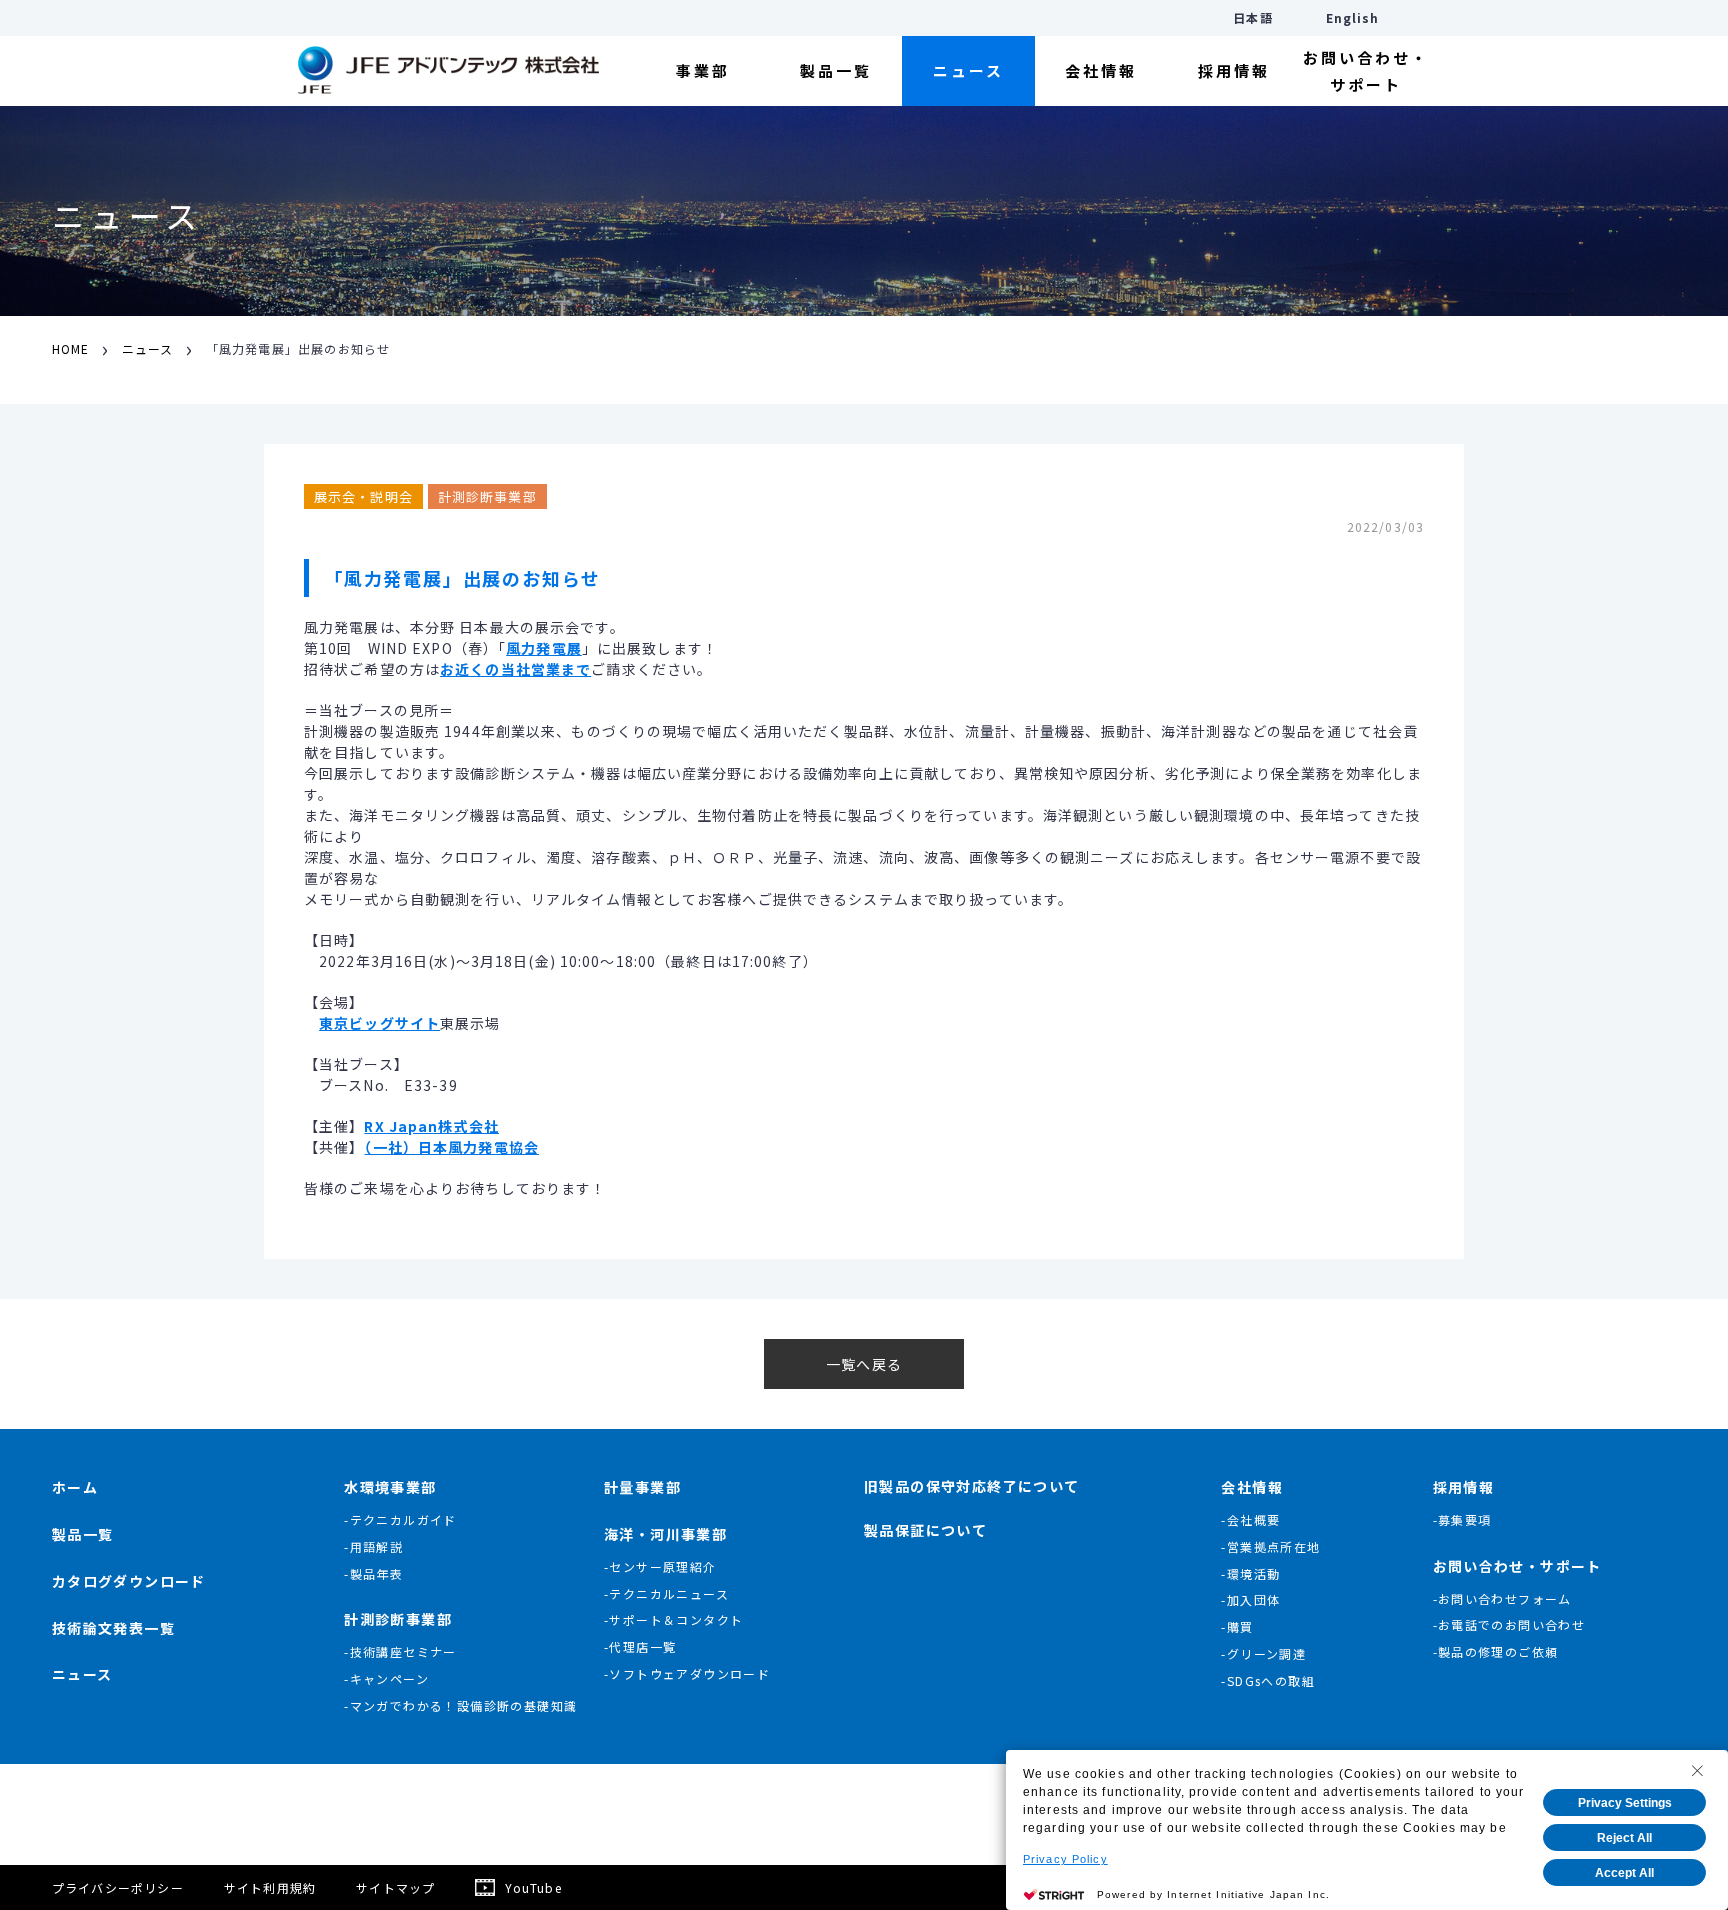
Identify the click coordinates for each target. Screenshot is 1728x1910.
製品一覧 (836, 70)
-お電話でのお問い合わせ (1509, 1624)
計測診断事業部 (398, 1619)
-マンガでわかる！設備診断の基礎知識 (460, 1705)
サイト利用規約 (270, 1887)
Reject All (1624, 1838)
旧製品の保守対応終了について (972, 1486)
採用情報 (1234, 70)
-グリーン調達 (1263, 1653)
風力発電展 (544, 648)
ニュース (968, 70)
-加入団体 (1250, 1599)
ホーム (75, 1487)
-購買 (1237, 1626)
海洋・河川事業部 (665, 1534)
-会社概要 (1250, 1519)
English (1353, 17)
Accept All (1624, 1873)
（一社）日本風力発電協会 (451, 1147)
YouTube (533, 1887)
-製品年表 (373, 1573)
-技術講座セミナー (400, 1651)
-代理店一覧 (640, 1646)
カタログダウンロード (129, 1581)
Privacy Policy (1065, 1859)
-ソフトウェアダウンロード (687, 1673)
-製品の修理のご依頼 (1496, 1651)
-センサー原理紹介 (660, 1566)
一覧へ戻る (864, 1364)
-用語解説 (373, 1546)
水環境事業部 (390, 1487)
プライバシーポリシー (118, 1887)
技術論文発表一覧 (113, 1628)
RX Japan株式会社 (431, 1126)
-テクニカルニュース (666, 1593)
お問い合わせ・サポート (1366, 71)
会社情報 (1101, 70)
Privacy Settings (1625, 1803)
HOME (70, 349)
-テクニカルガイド (400, 1519)
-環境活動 (1250, 1573)
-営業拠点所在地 (1270, 1546)
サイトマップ (395, 1887)
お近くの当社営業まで (515, 669)
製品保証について (925, 1530)
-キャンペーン (386, 1678)
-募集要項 (1462, 1519)
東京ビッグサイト (379, 1023)
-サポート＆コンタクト (673, 1619)
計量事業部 (642, 1487)
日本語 (1252, 17)
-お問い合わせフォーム (1502, 1598)
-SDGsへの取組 (1268, 1680)
